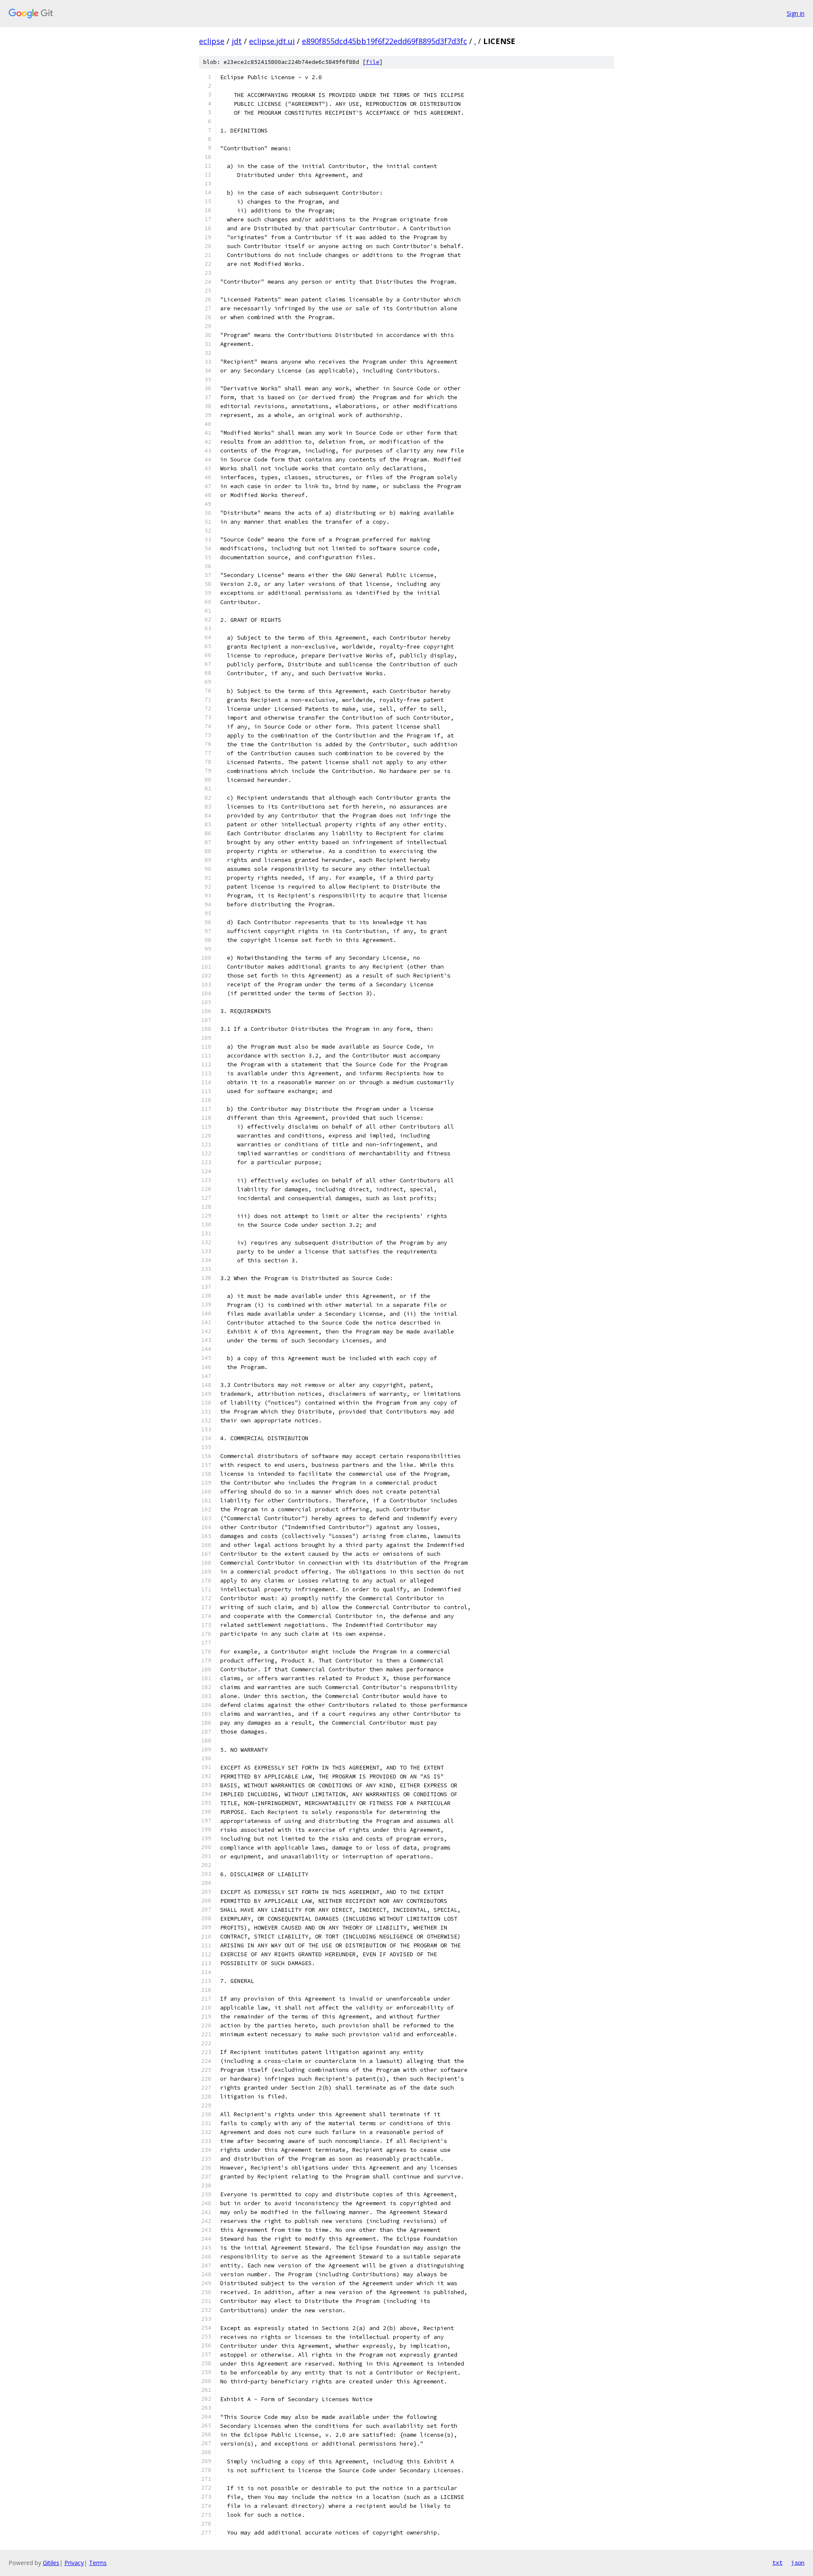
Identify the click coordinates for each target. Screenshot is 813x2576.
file (373, 62)
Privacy (74, 2563)
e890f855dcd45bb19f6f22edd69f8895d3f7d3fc (384, 41)
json (798, 2562)
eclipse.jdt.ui (272, 41)
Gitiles (51, 2563)
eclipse (212, 41)
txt (777, 2562)
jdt (237, 41)
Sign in (796, 13)
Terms (98, 2563)
